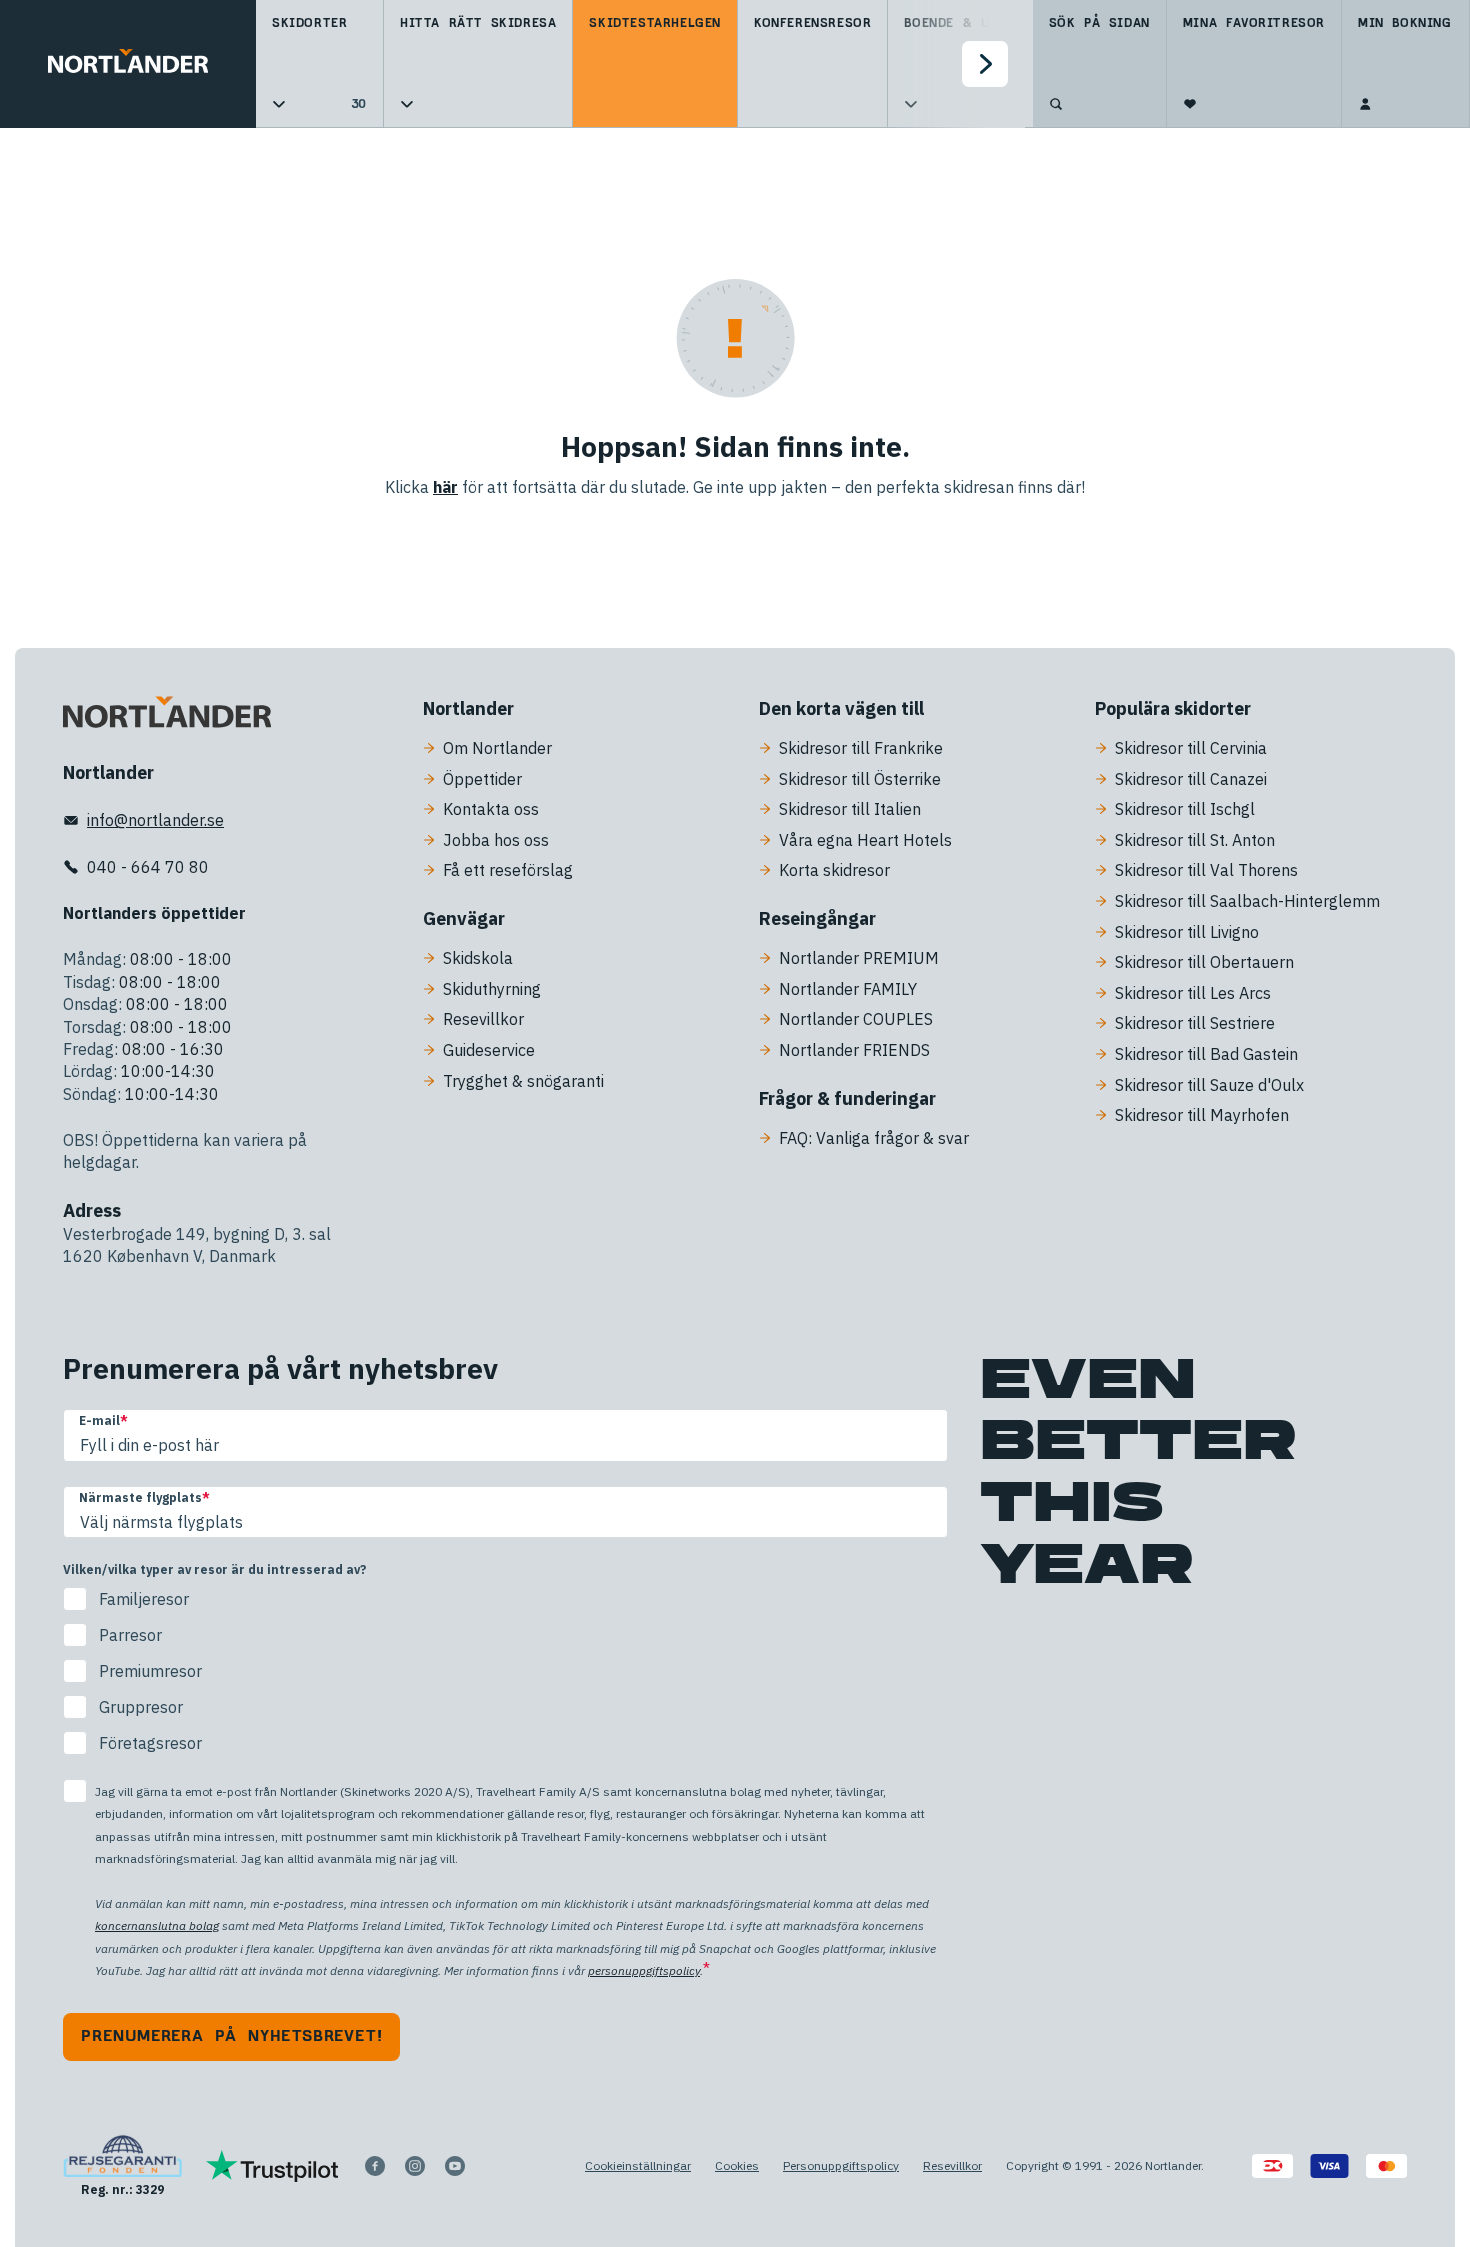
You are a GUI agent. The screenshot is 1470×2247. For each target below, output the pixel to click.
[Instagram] (415, 2166)
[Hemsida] (128, 64)
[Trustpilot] (272, 2166)
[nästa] (985, 64)
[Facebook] (375, 2166)
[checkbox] (505, 1671)
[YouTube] (455, 2166)
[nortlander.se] (167, 716)
